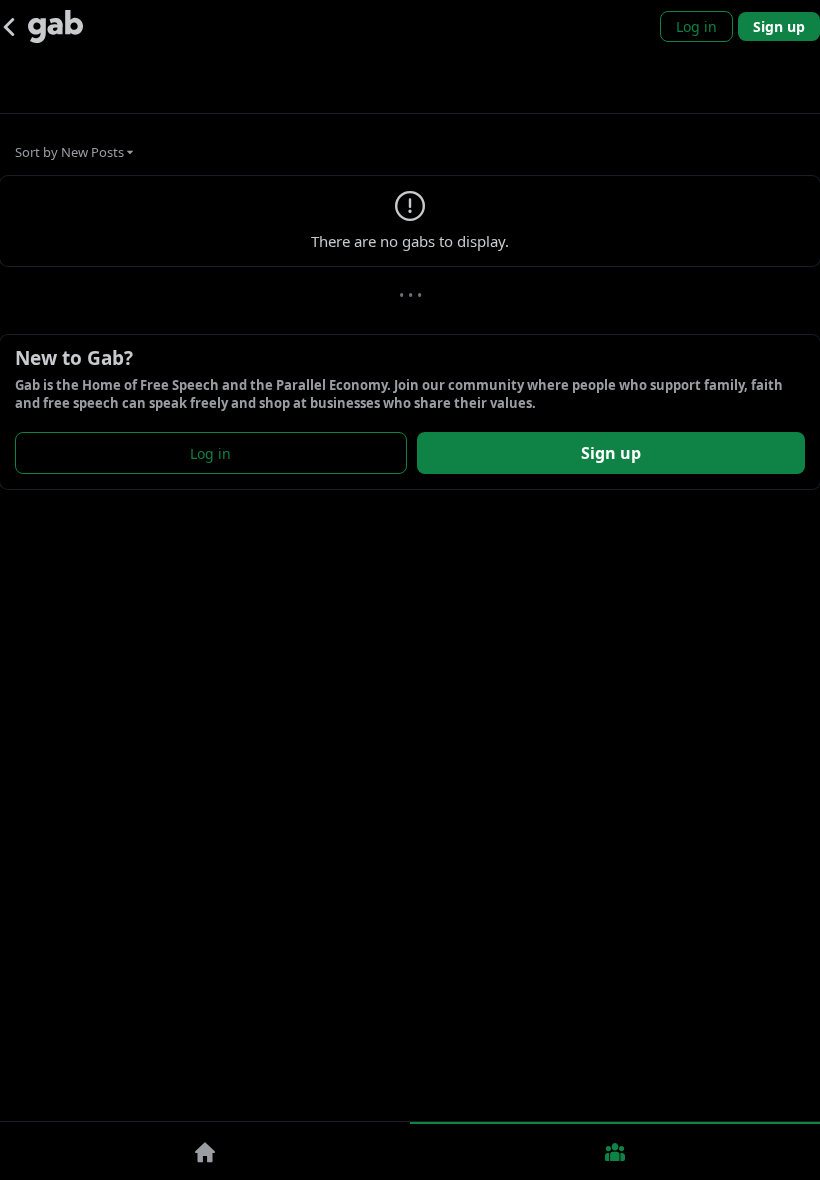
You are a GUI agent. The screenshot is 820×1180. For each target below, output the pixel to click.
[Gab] (55, 26)
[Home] (205, 1151)
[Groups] (615, 1151)
